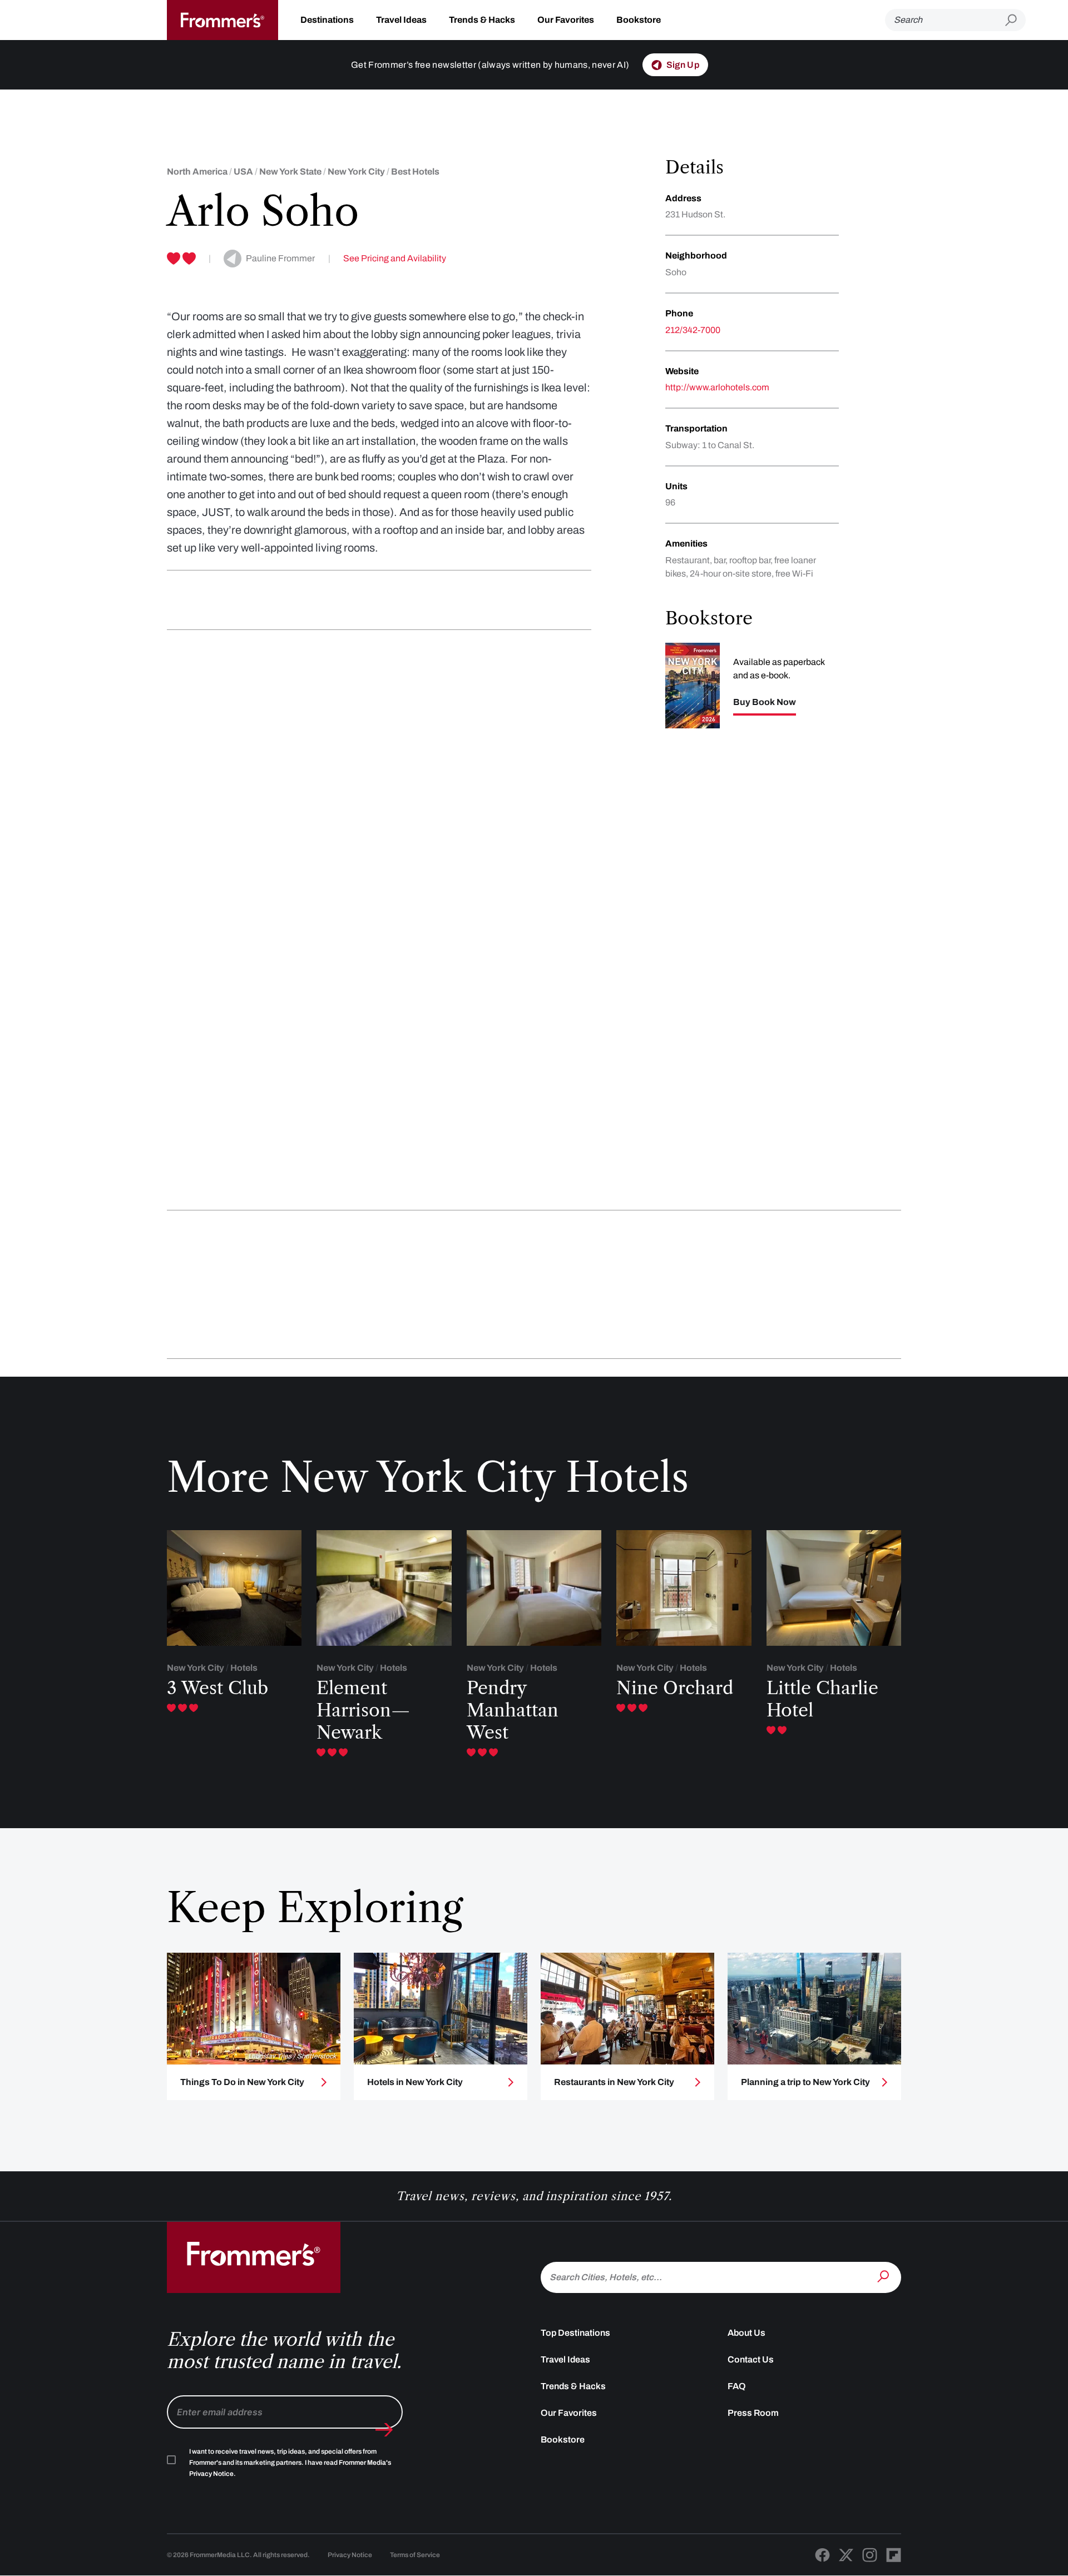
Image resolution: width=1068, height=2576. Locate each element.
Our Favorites (566, 20)
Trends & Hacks (482, 20)
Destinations (327, 20)
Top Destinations (575, 2333)
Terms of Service (415, 2555)
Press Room (753, 2413)
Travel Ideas (401, 20)
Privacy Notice (350, 2555)
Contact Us (751, 2359)
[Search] (884, 2276)
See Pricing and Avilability (395, 258)
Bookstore (639, 20)
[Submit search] (1015, 20)
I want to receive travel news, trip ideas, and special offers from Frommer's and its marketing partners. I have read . (290, 2463)
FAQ (737, 2386)
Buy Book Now (765, 702)
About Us (746, 2333)
